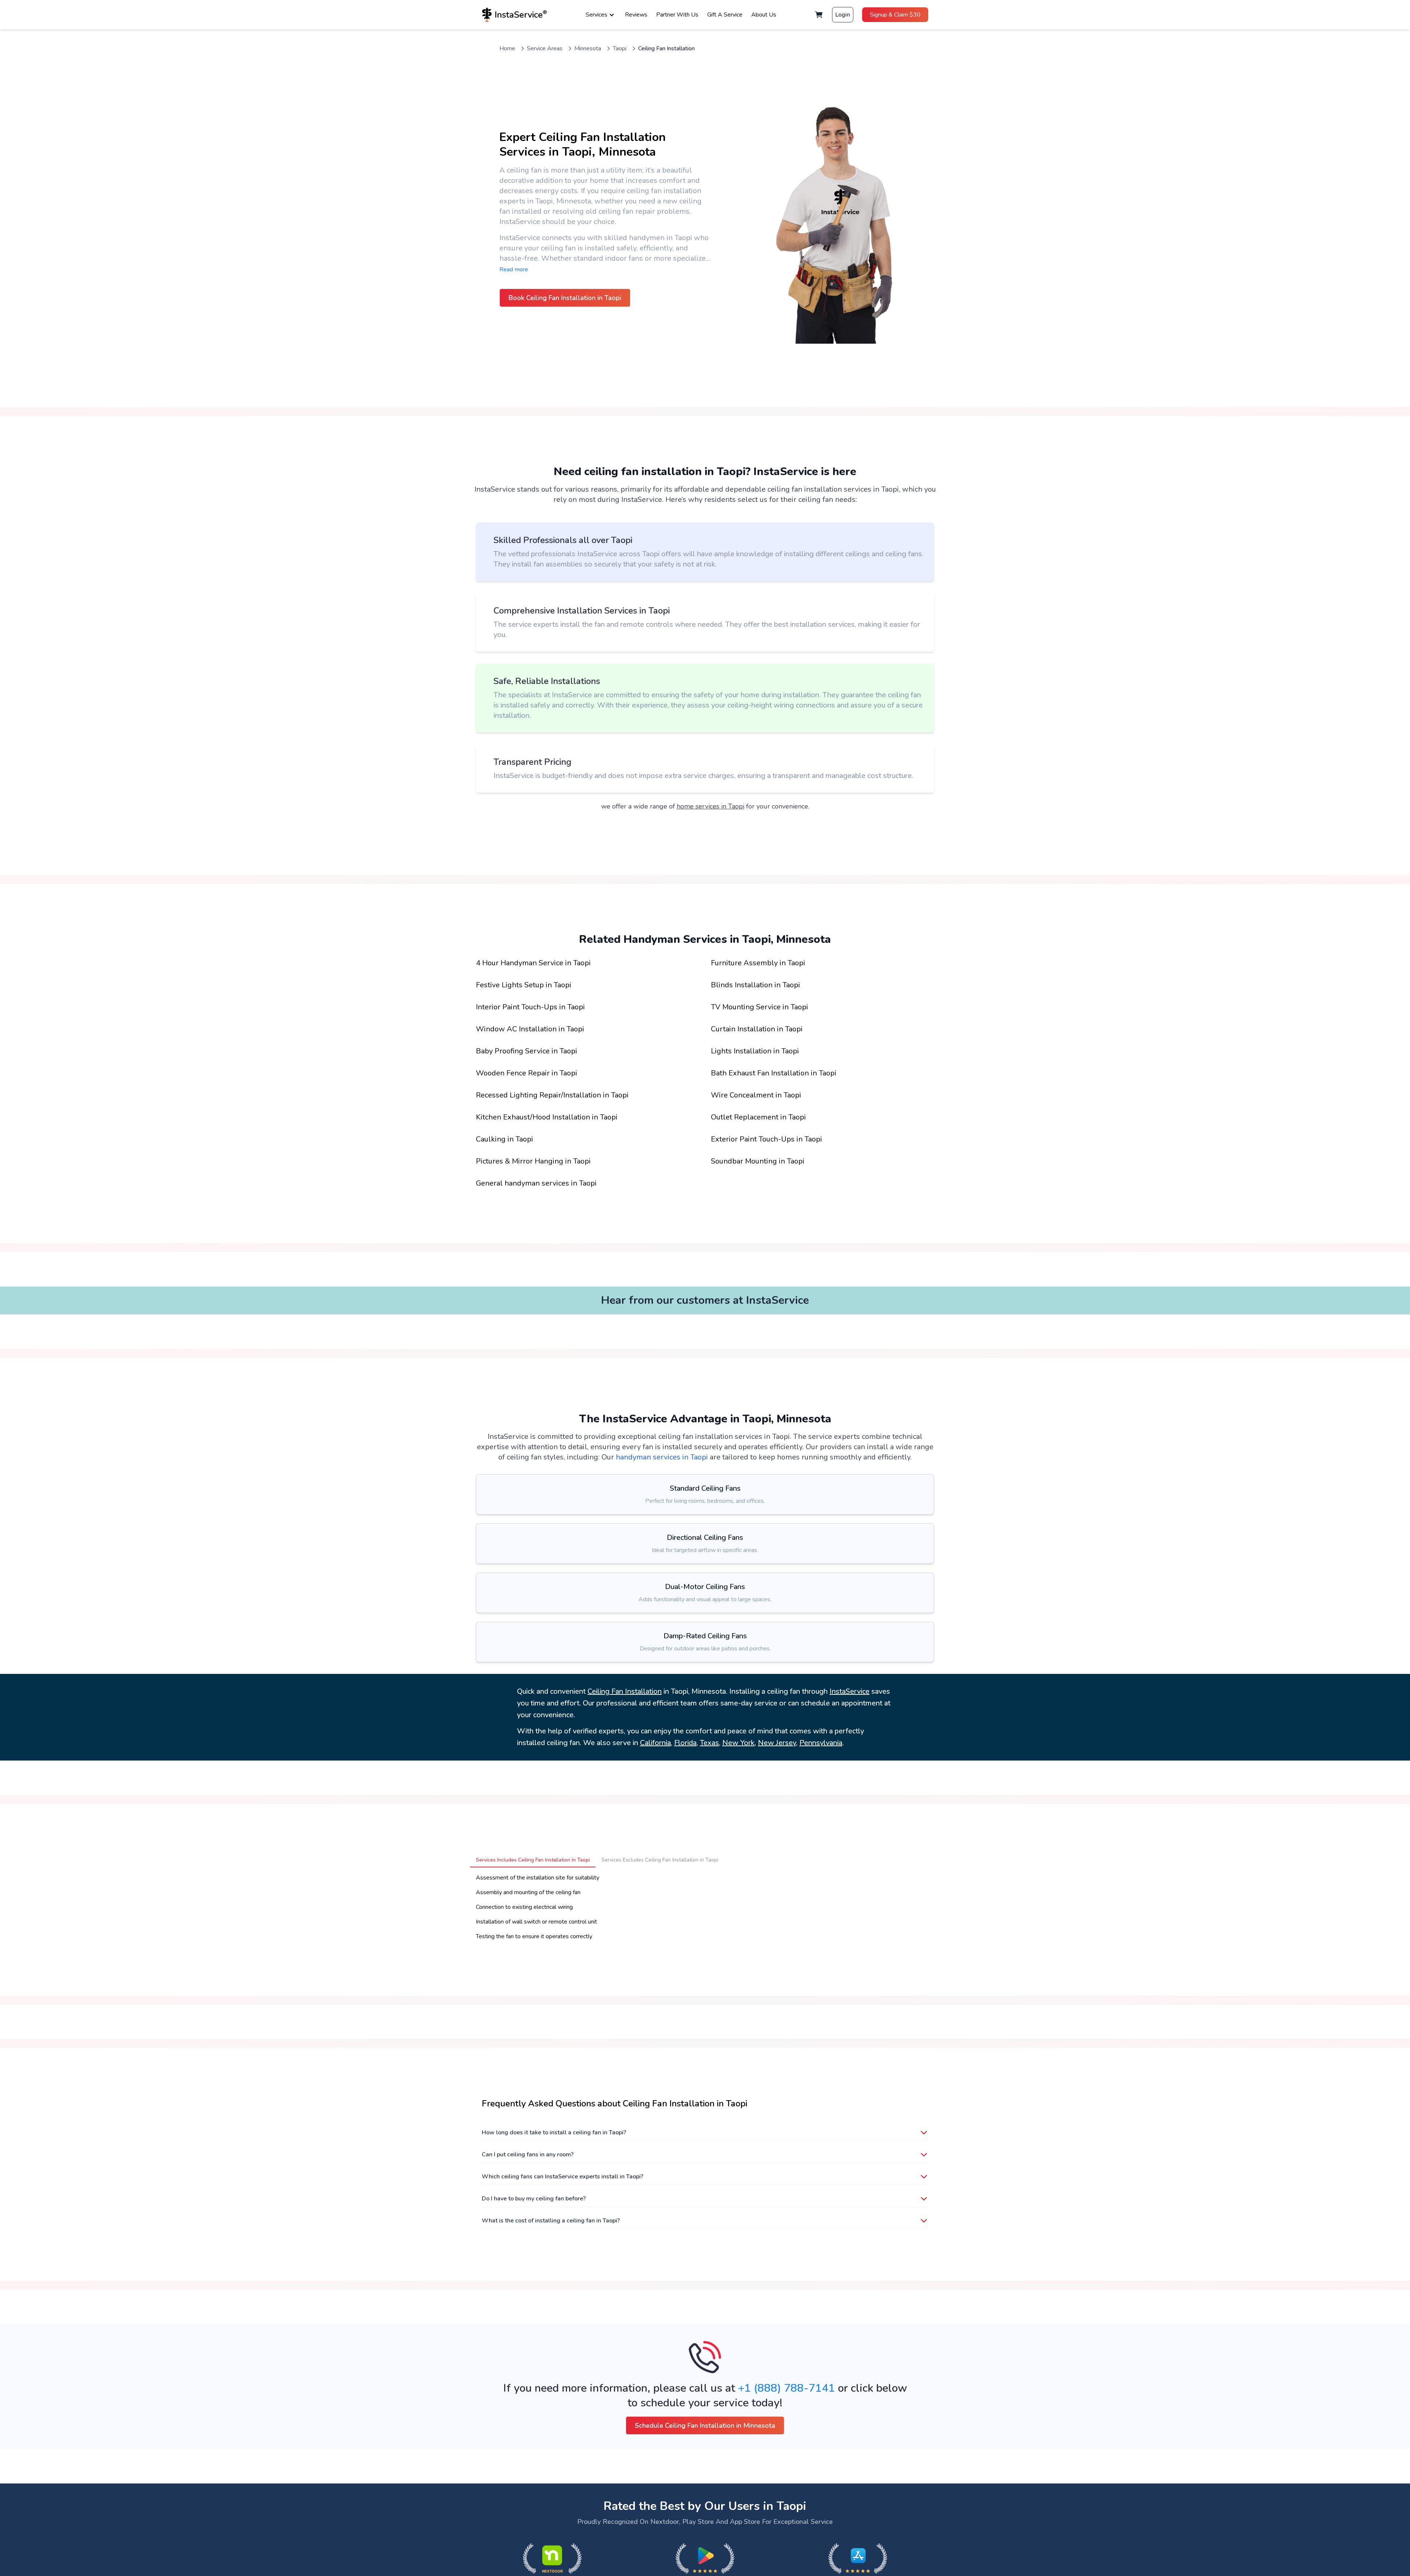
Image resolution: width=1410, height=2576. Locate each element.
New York (738, 1743)
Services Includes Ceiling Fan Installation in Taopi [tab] (533, 1860)
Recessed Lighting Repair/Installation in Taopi (552, 1095)
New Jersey (777, 1743)
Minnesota (588, 48)
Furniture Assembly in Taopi (758, 963)
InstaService (849, 1691)
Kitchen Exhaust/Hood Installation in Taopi (547, 1117)
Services (596, 15)
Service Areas (545, 48)
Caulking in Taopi (505, 1139)
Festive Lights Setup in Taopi (524, 985)
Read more (514, 269)
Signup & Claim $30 (895, 15)
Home (507, 48)
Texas (709, 1743)
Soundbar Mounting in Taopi (758, 1161)
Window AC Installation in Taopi (530, 1029)
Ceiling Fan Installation (625, 1691)
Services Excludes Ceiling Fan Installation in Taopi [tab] (660, 1860)
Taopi (620, 48)
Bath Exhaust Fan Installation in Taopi (774, 1073)
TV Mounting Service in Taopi (760, 1007)
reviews (636, 15)
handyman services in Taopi (662, 1457)
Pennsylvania (821, 1743)
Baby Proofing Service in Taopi (527, 1051)
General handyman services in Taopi (536, 1183)
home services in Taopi (711, 806)
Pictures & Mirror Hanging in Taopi (533, 1161)
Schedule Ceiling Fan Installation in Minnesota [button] (705, 2425)
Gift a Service (725, 15)
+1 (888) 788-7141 (787, 2388)
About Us (764, 15)
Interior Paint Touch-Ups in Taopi (530, 1007)
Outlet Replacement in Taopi (758, 1117)
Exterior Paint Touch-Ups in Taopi (767, 1139)
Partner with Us (677, 15)
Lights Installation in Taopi (755, 1051)
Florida (685, 1743)
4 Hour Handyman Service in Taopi (533, 963)
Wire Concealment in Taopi (756, 1095)
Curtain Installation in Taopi (757, 1029)
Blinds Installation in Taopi (755, 985)
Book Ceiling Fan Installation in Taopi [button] (565, 298)
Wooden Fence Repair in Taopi (527, 1073)
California (655, 1743)
